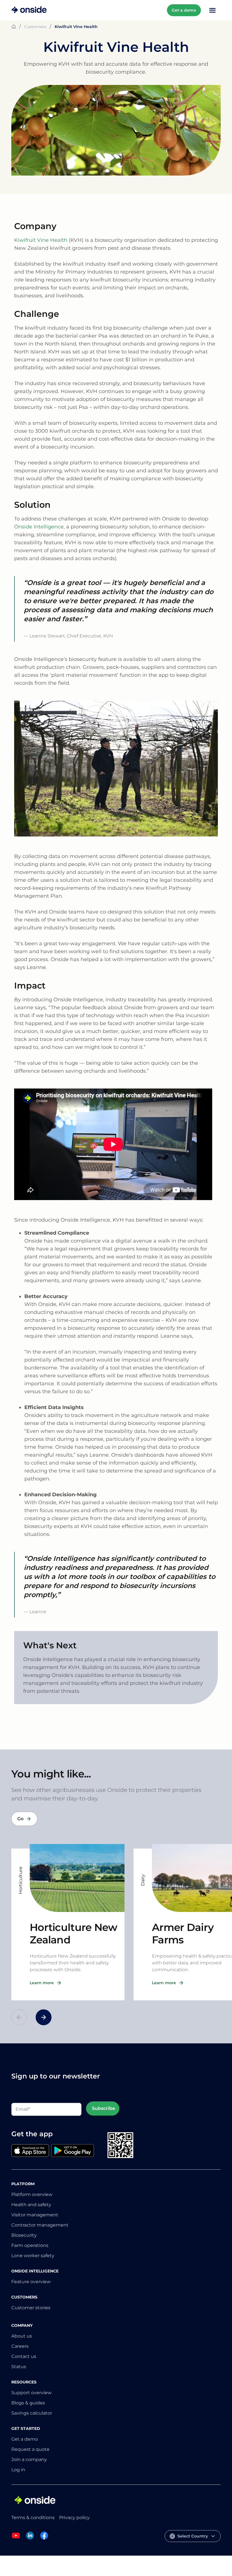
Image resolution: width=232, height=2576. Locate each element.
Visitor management (35, 2215)
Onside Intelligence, (39, 527)
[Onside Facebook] (44, 2538)
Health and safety (31, 2205)
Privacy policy (74, 2518)
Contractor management (40, 2225)
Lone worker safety (33, 2256)
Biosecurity (24, 2235)
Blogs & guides (28, 2403)
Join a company (29, 2459)
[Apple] (30, 2151)
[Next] (44, 2017)
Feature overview (31, 2282)
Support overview (31, 2393)
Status (19, 2367)
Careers (20, 2346)
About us (22, 2336)
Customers (35, 27)
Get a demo (184, 10)
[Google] (73, 2151)
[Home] (29, 10)
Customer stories (31, 2308)
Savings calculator (32, 2413)
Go (20, 1819)
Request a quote (30, 2449)
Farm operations (30, 2245)
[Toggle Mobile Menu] (212, 10)
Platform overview (32, 2194)
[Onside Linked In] (30, 2538)
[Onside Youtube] (16, 2538)
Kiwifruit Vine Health (41, 240)
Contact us (24, 2356)
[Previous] (19, 2017)
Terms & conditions (33, 2518)
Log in (18, 2470)
